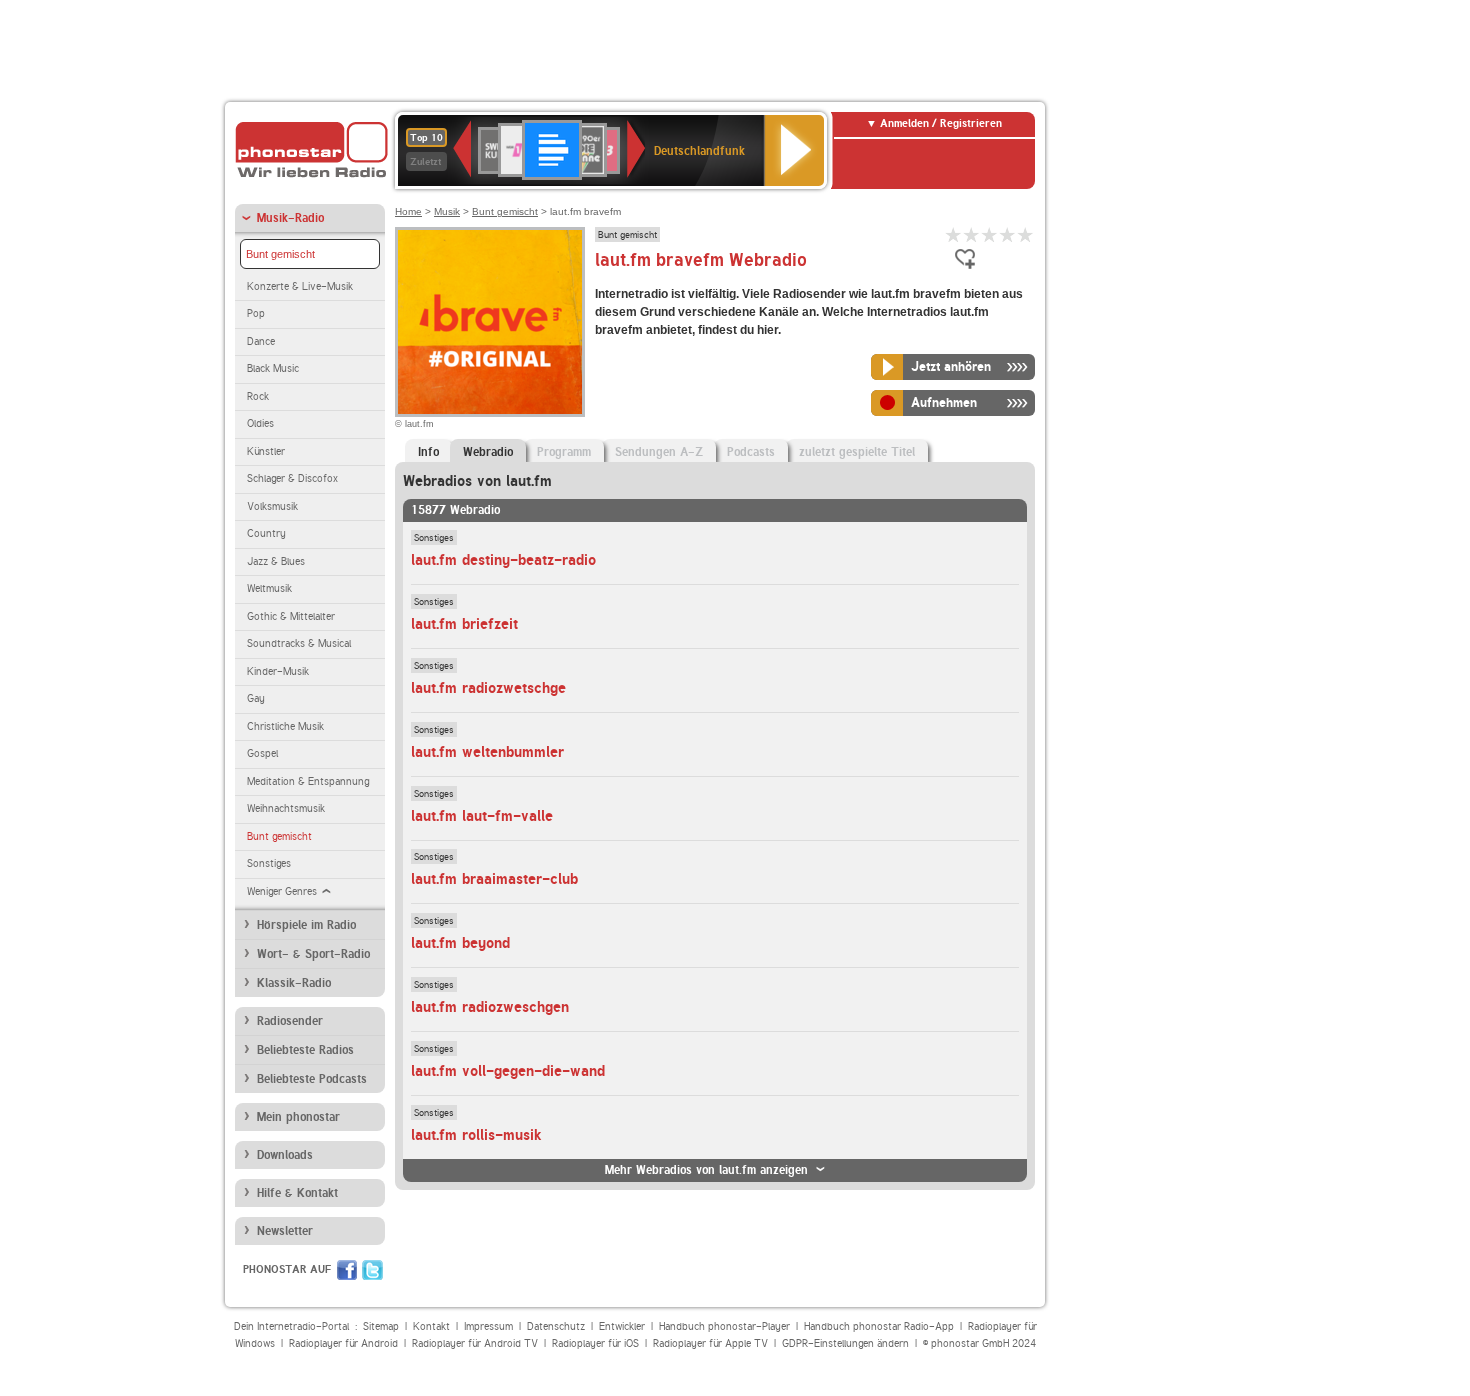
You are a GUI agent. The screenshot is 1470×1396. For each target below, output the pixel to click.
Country (266, 533)
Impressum (488, 1326)
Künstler (266, 451)
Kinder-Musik (278, 671)
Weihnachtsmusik (286, 808)
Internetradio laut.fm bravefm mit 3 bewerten (990, 234)
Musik (447, 211)
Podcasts (751, 452)
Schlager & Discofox (292, 478)
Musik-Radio (290, 218)
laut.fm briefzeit (464, 624)
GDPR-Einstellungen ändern (845, 1343)
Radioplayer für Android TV (475, 1343)
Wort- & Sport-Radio (313, 954)
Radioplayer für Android (343, 1343)
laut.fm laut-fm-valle (482, 816)
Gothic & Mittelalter (291, 616)
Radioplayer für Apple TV (710, 1343)
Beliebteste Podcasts (312, 1079)
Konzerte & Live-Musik (300, 286)
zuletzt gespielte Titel (857, 452)
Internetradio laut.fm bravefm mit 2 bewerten (972, 234)
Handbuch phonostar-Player (724, 1326)
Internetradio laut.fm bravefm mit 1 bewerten (954, 234)
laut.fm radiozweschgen (490, 1007)
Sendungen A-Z (659, 452)
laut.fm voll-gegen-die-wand (508, 1071)
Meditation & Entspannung (308, 781)
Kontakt (431, 1326)
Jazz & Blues (276, 561)
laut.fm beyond (460, 943)
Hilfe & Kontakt (297, 1193)
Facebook (347, 1270)
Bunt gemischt (280, 254)
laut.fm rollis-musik (476, 1135)
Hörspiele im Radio (306, 925)
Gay (256, 698)
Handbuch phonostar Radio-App (879, 1326)
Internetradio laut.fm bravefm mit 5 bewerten (1026, 234)
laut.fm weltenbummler (487, 752)
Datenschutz (556, 1326)
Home (408, 211)
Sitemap (381, 1326)
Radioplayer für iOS (595, 1343)
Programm (564, 452)
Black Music (273, 368)
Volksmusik (272, 506)
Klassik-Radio (294, 983)
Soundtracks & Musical (299, 643)
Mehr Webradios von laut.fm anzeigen (706, 1170)
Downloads (285, 1155)
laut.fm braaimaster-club (494, 879)
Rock (258, 396)
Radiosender (290, 1021)
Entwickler (622, 1326)
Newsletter (285, 1231)
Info (428, 452)
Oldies (260, 423)
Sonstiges (269, 863)
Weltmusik (269, 588)
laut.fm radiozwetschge (488, 688)
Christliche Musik (285, 726)
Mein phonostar (298, 1117)
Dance (261, 341)
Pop (256, 313)
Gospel (262, 753)
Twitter (372, 1270)
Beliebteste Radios (305, 1050)
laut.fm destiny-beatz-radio (503, 560)
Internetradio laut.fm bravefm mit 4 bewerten (1008, 234)
